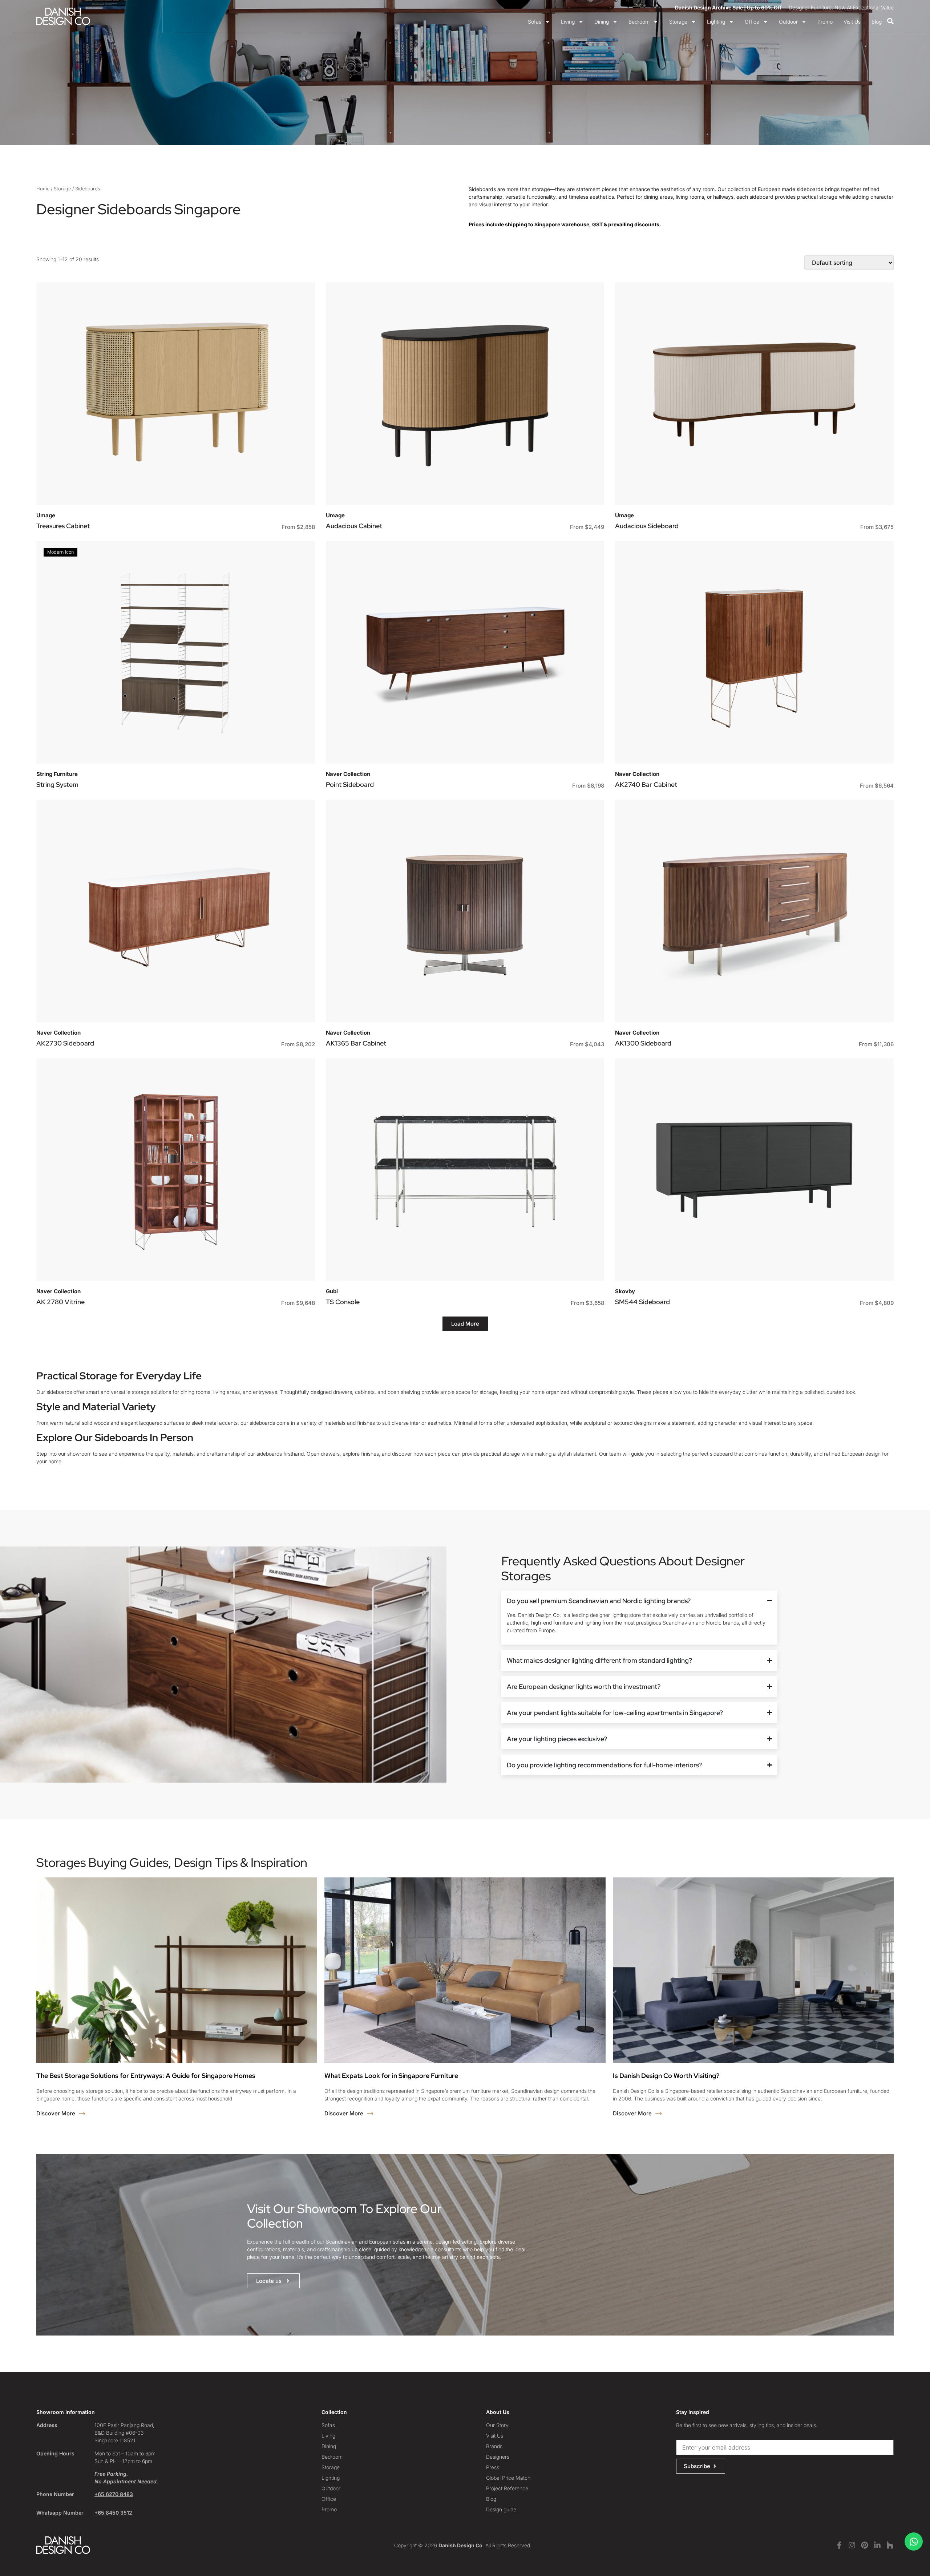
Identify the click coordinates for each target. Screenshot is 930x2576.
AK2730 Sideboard (65, 1043)
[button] (465, 1324)
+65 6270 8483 (114, 2494)
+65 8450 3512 (113, 2513)
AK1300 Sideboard (643, 1043)
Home (43, 189)
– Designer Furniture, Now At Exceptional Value (784, 7)
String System (57, 784)
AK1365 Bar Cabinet (356, 1043)
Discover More (56, 2113)
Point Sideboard (350, 784)
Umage (46, 515)
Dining (602, 22)
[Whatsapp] (914, 2541)
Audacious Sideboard (647, 526)
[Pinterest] (865, 2545)
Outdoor (788, 22)
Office (752, 22)
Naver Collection (348, 774)
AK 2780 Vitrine (60, 1302)
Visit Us (852, 22)
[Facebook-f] (839, 2545)
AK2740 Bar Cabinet (646, 784)
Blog (877, 22)
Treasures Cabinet (63, 526)
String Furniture (57, 774)
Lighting (716, 22)
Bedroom (639, 22)
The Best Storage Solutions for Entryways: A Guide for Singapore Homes (146, 2076)
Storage (678, 22)
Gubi (332, 1291)
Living (568, 22)
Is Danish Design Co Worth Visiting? (666, 2076)
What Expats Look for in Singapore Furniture (391, 2076)
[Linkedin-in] (877, 2545)
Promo (825, 22)
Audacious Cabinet (354, 526)
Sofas (535, 22)
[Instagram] (852, 2545)
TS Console (343, 1302)
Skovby (625, 1291)
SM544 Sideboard (642, 1302)
